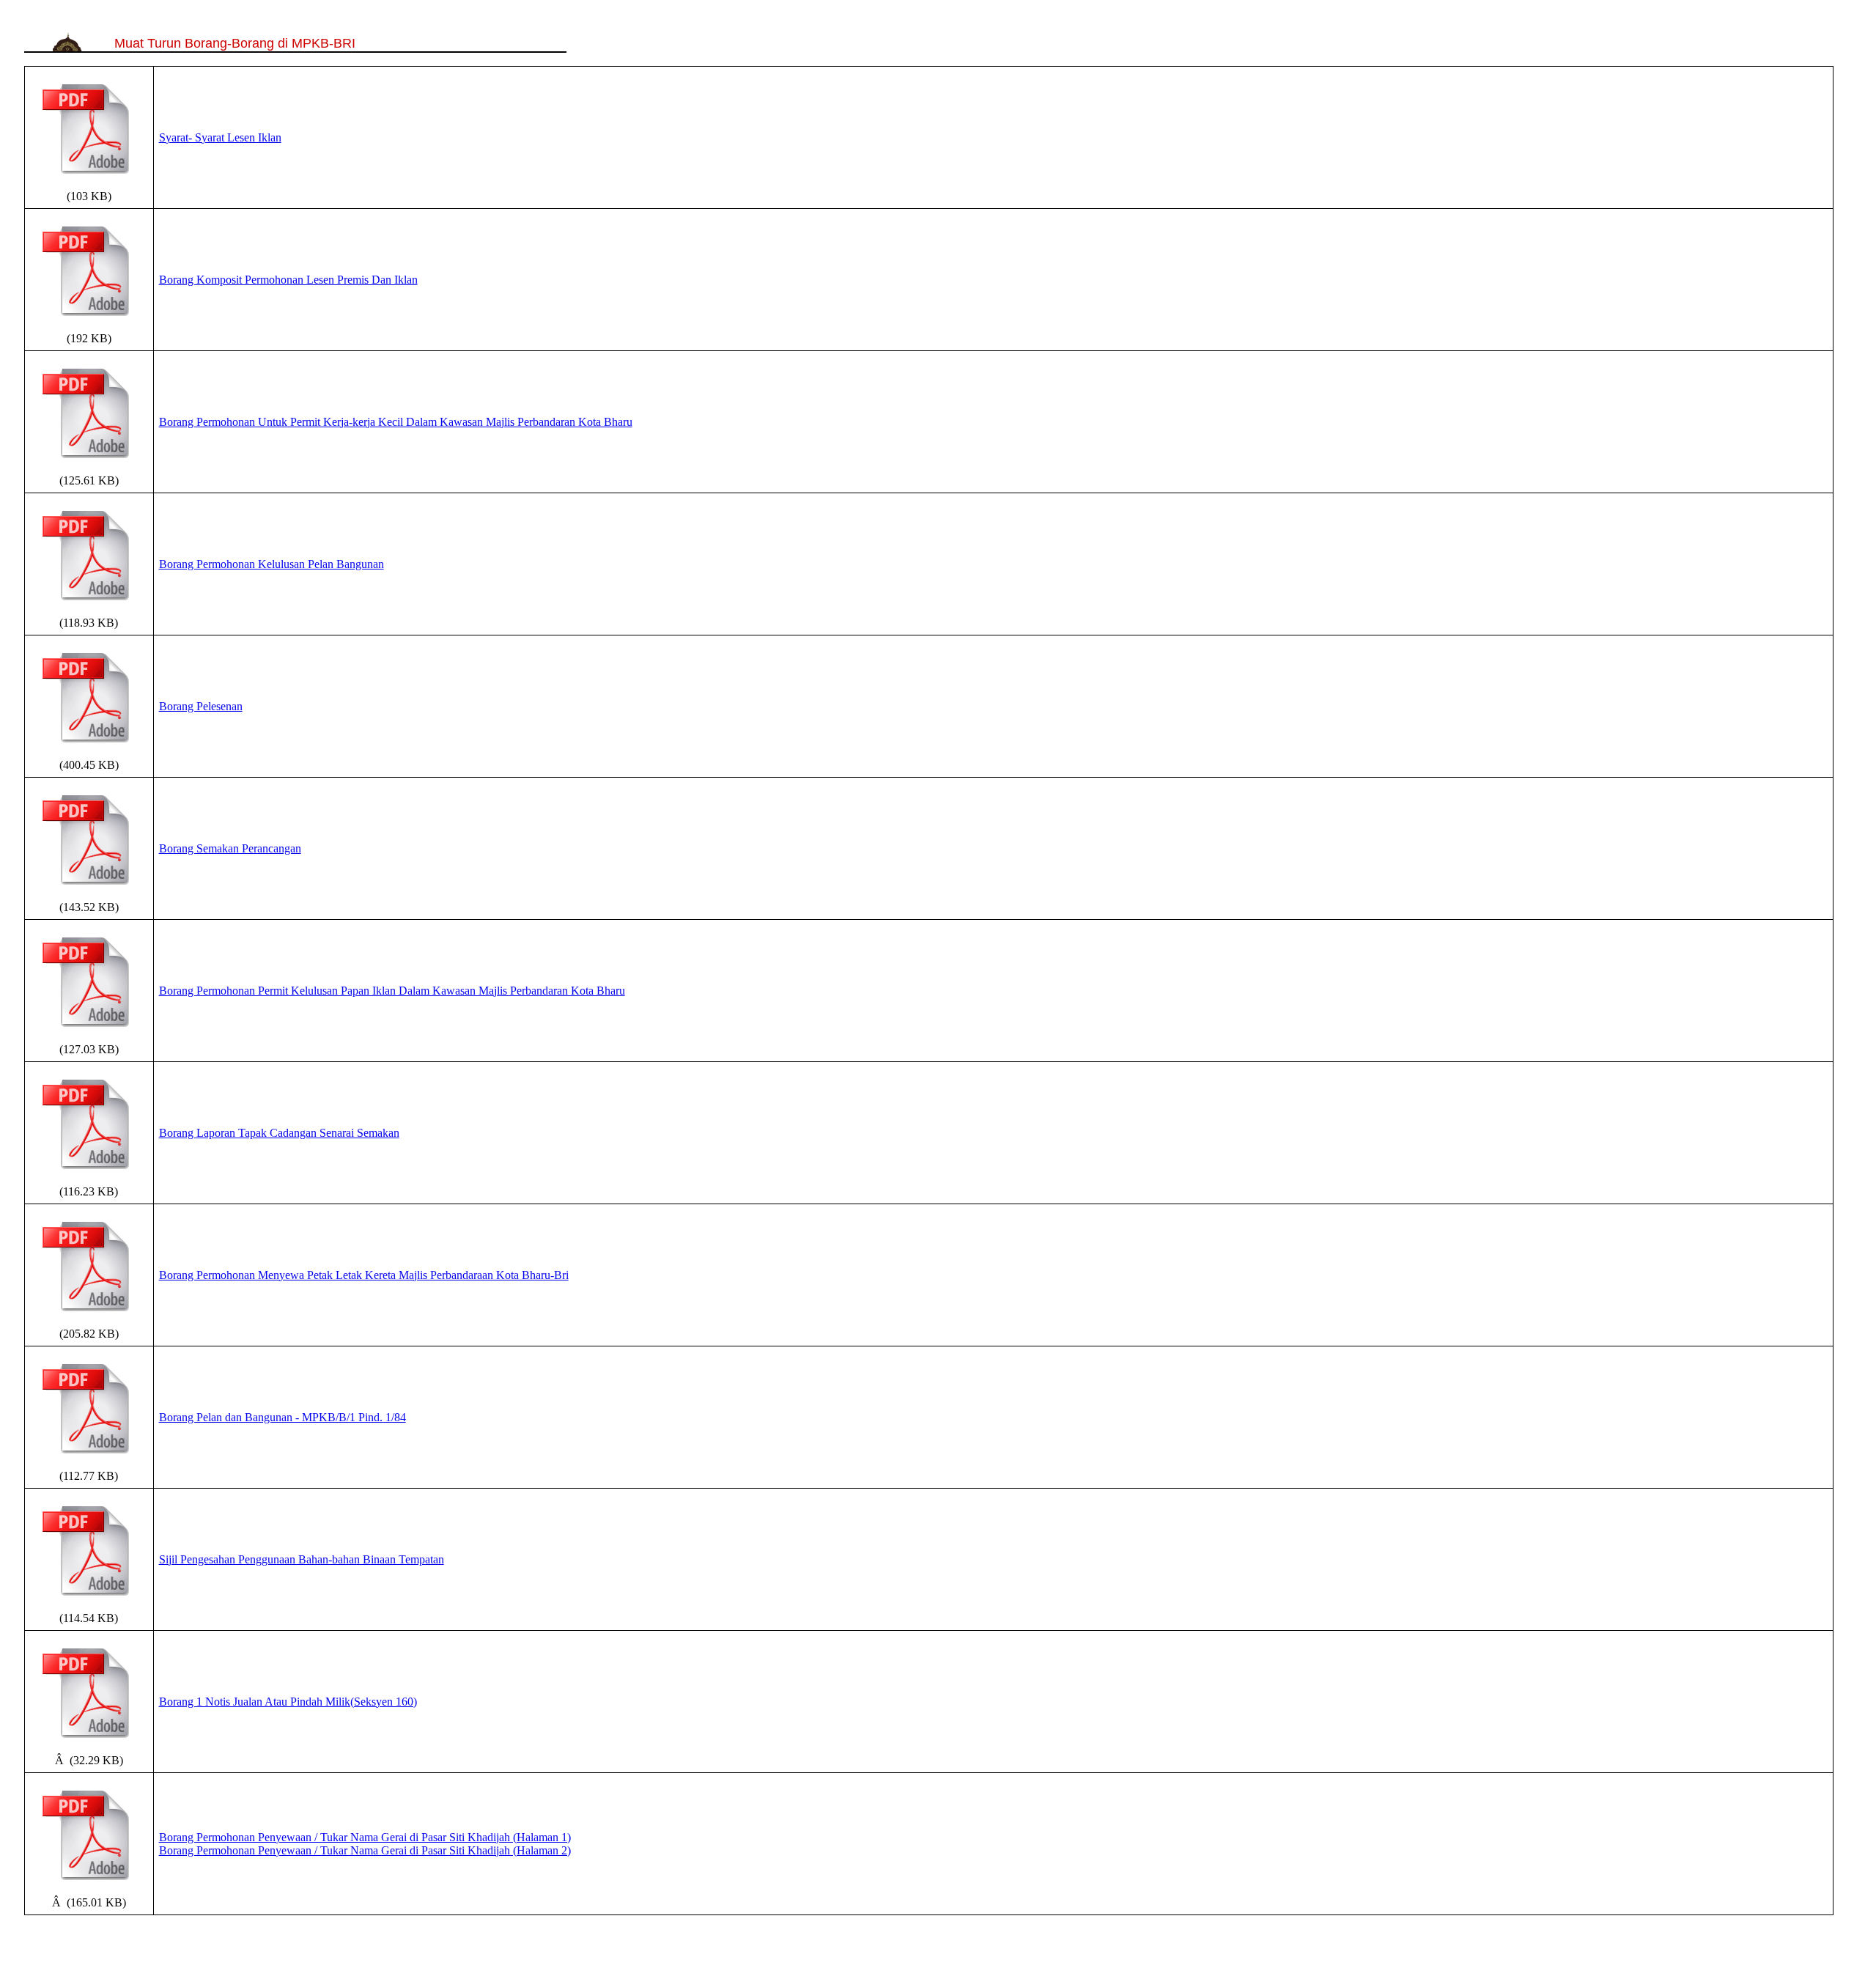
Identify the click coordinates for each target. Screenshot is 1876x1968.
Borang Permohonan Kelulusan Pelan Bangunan (272, 564)
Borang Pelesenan (201, 706)
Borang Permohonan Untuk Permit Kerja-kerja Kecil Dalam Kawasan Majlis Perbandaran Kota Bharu (396, 422)
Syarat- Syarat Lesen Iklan (220, 137)
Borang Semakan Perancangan (230, 848)
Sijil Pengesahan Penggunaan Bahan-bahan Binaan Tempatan (302, 1559)
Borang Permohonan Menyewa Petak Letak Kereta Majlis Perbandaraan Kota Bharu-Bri (364, 1275)
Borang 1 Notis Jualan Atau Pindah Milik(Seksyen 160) (288, 1702)
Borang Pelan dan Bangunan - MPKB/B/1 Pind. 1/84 (282, 1417)
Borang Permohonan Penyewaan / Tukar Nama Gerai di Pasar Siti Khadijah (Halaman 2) (365, 1850)
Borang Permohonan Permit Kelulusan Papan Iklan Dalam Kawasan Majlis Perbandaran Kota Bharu (392, 991)
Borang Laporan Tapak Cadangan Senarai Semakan (279, 1133)
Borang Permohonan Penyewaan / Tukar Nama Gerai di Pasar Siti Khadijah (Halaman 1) (365, 1837)
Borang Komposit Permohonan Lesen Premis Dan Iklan (288, 280)
